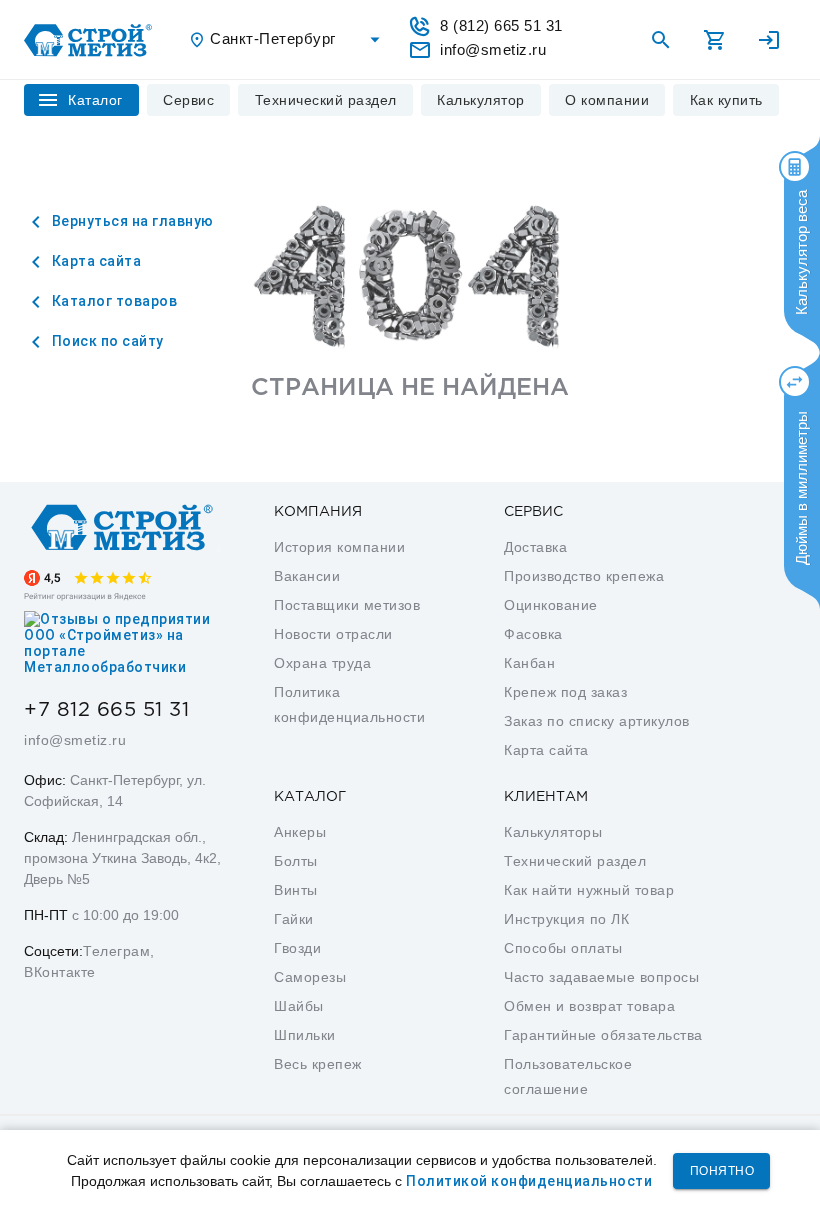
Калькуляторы (553, 832)
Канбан (529, 663)
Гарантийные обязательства (603, 1035)
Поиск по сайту (106, 341)
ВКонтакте (60, 972)
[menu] (189, 100)
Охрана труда (322, 663)
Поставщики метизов (347, 605)
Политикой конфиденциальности (529, 1181)
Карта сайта (94, 261)
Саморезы (310, 977)
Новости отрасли (333, 634)
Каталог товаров (112, 301)
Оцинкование (551, 605)
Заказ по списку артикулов (597, 721)
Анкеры (300, 832)
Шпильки (305, 1035)
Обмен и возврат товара (589, 1006)
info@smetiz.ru (75, 740)
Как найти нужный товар (589, 890)
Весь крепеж (318, 1064)
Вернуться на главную (131, 221)
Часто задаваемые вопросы (601, 977)
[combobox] (287, 39)
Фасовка (533, 634)
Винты (296, 890)
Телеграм (116, 951)
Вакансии (307, 576)
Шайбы (299, 1006)
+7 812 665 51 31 (106, 710)
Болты (296, 861)
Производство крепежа (584, 576)
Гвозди (297, 948)
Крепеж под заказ (565, 692)
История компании (339, 547)
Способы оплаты (563, 948)
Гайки (294, 919)
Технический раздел (575, 861)
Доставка (535, 547)
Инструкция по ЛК (566, 919)
